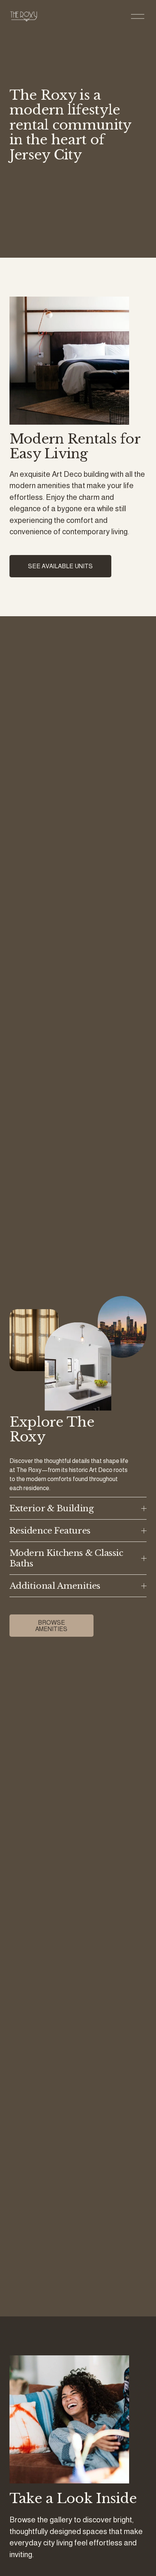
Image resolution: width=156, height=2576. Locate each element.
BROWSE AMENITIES (51, 1626)
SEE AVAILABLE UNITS (60, 566)
